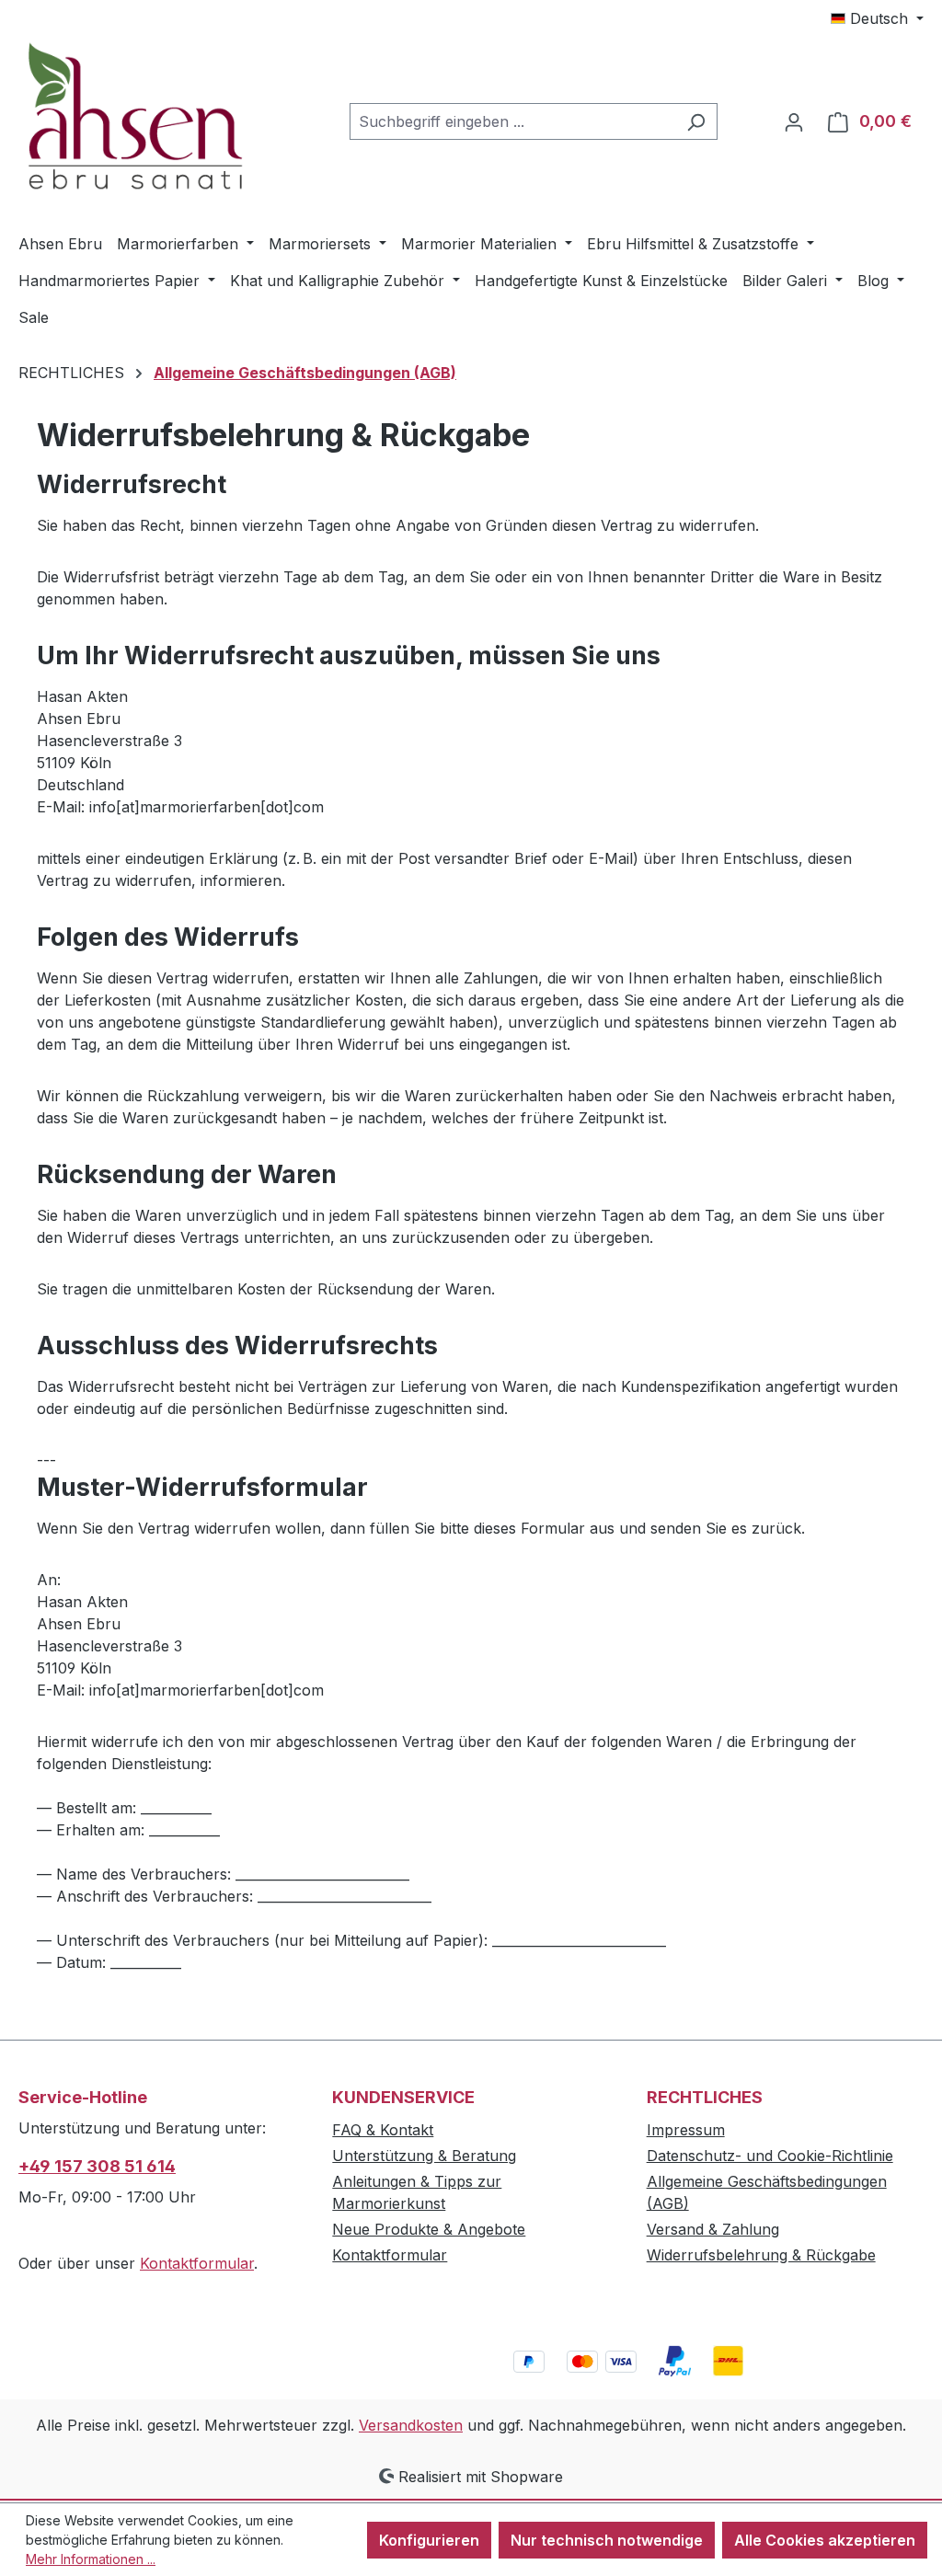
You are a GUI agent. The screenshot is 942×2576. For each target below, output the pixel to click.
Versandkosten (411, 2425)
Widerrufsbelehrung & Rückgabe (761, 2255)
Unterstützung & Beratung (424, 2156)
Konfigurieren (429, 2540)
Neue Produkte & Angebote (429, 2229)
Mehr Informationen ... (91, 2559)
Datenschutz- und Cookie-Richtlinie (770, 2156)
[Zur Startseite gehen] (156, 118)
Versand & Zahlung (713, 2229)
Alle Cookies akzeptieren (825, 2540)
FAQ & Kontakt (383, 2130)
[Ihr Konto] (794, 121)
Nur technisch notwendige (607, 2540)
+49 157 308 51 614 (97, 2166)
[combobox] (512, 121)
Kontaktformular (197, 2263)
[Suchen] (696, 121)
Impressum (686, 2130)
